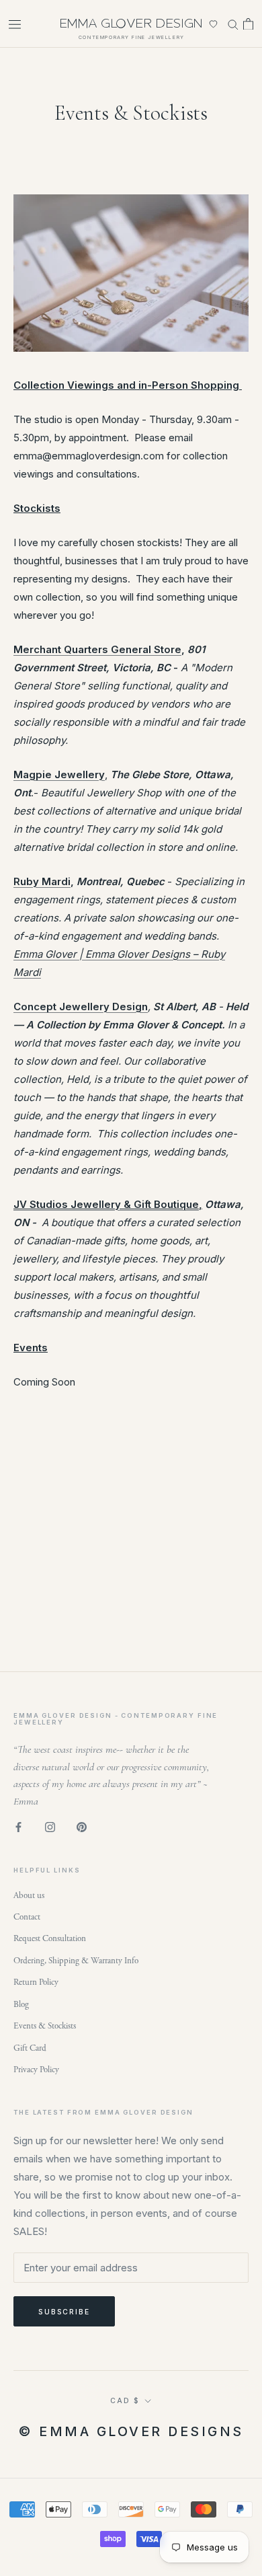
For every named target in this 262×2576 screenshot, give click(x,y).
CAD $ (125, 2400)
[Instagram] (50, 1826)
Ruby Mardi (42, 881)
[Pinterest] (82, 1826)
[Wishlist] (213, 24)
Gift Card (30, 2048)
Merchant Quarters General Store (97, 649)
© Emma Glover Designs (131, 2431)
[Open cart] (248, 24)
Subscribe (64, 2312)
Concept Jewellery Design (81, 1007)
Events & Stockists (45, 2026)
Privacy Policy (36, 2070)
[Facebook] (18, 1826)
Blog (21, 2005)
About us (29, 1896)
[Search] (233, 24)
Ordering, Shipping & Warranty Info (76, 1961)
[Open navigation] (15, 24)
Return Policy (36, 1982)
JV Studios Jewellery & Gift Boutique (106, 1204)
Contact (27, 1917)
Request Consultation (50, 1939)
